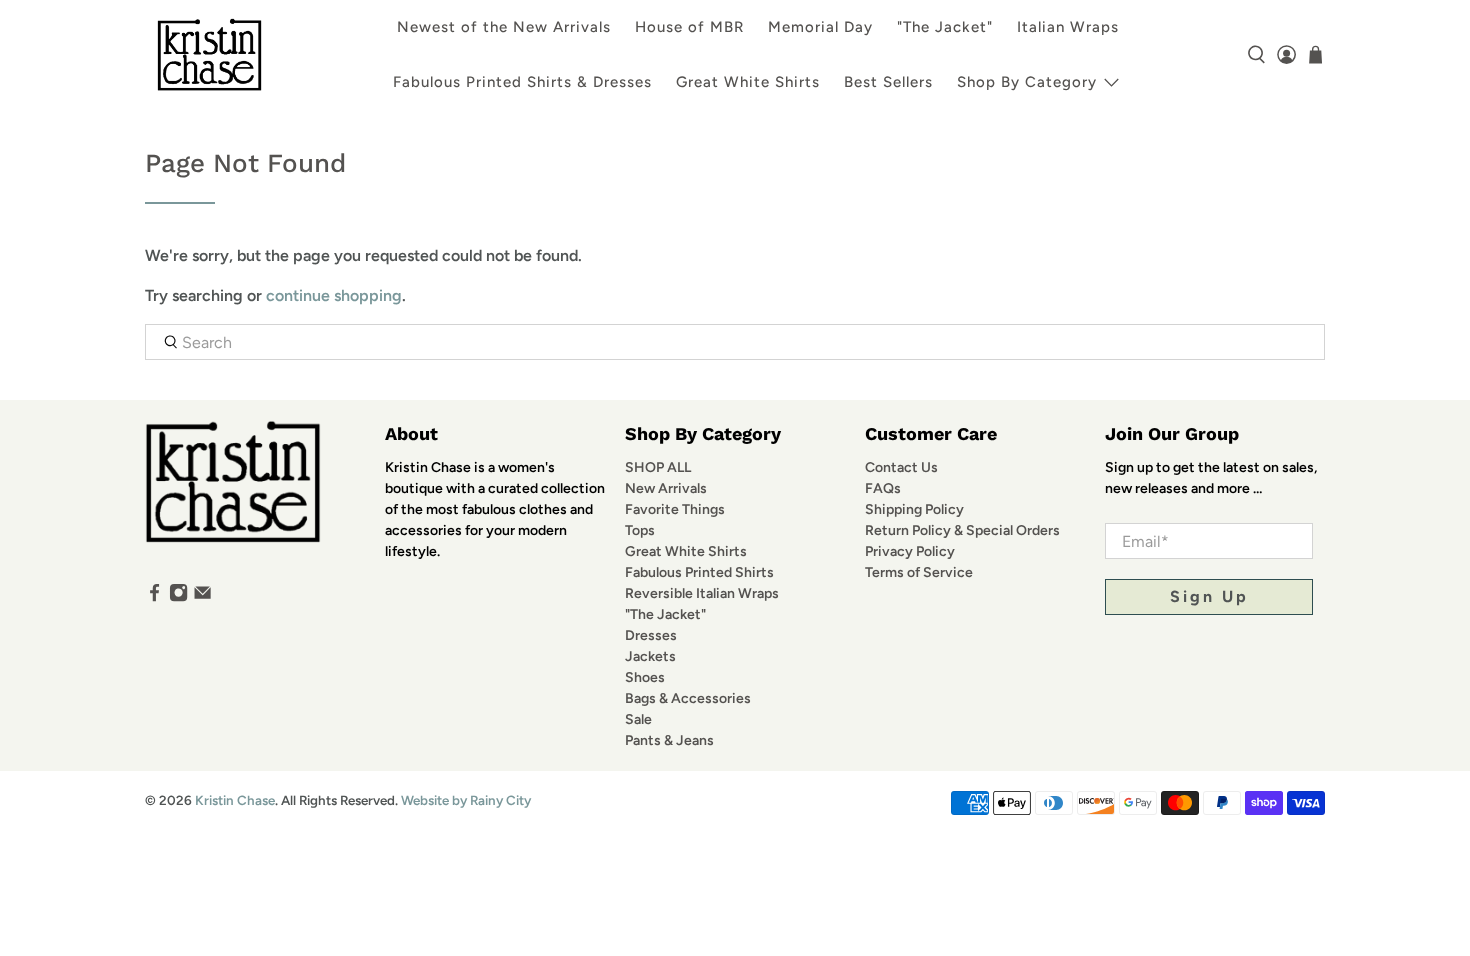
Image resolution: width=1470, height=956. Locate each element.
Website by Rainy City (466, 800)
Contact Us (901, 467)
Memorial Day (820, 27)
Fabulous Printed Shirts (699, 572)
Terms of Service (919, 572)
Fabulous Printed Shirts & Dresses (522, 82)
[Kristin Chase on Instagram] (178, 597)
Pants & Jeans (669, 740)
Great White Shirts (748, 82)
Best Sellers (888, 82)
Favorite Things (675, 509)
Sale (638, 719)
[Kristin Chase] (209, 54)
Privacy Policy (910, 551)
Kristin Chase (235, 800)
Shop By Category (1027, 82)
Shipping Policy (914, 509)
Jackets (650, 656)
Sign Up (1209, 596)
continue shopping (334, 295)
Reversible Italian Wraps (702, 593)
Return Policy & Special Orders (962, 530)
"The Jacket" (945, 27)
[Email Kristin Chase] (202, 597)
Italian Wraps (1068, 27)
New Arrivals (666, 488)
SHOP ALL (658, 467)
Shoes (645, 677)
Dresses (651, 635)
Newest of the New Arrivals (504, 27)
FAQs (883, 488)
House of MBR (689, 27)
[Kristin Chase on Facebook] (154, 597)
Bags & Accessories (688, 698)
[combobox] (735, 342)
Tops (640, 530)
